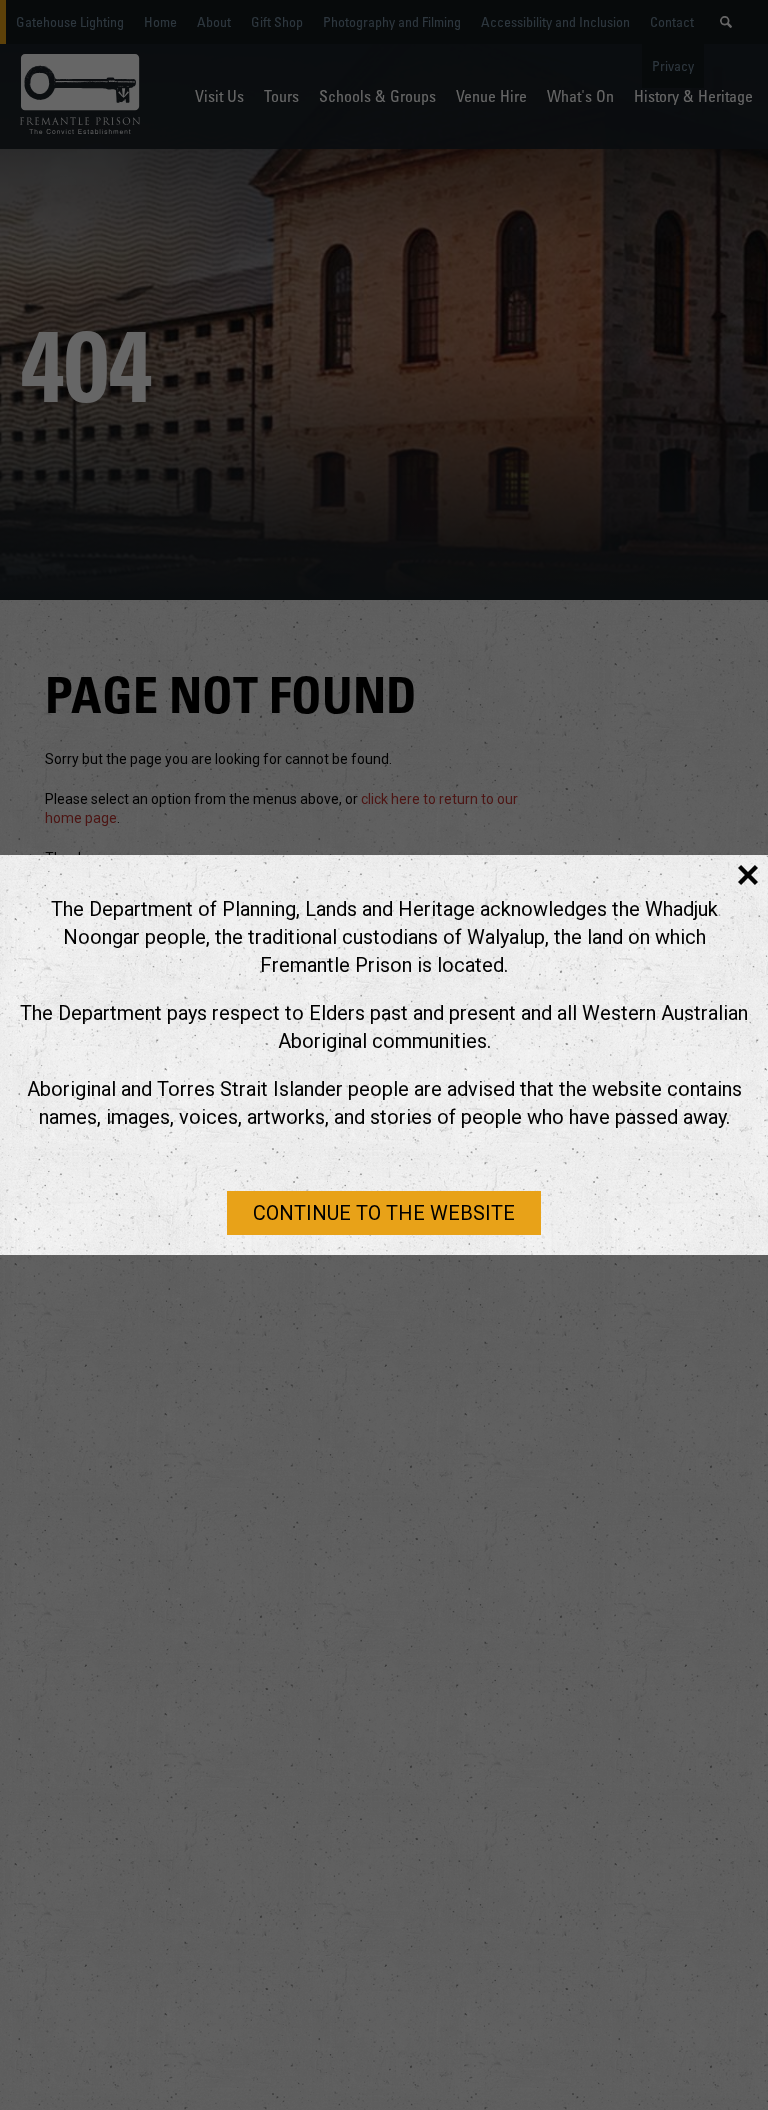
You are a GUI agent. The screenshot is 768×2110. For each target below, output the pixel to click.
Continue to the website (384, 1213)
